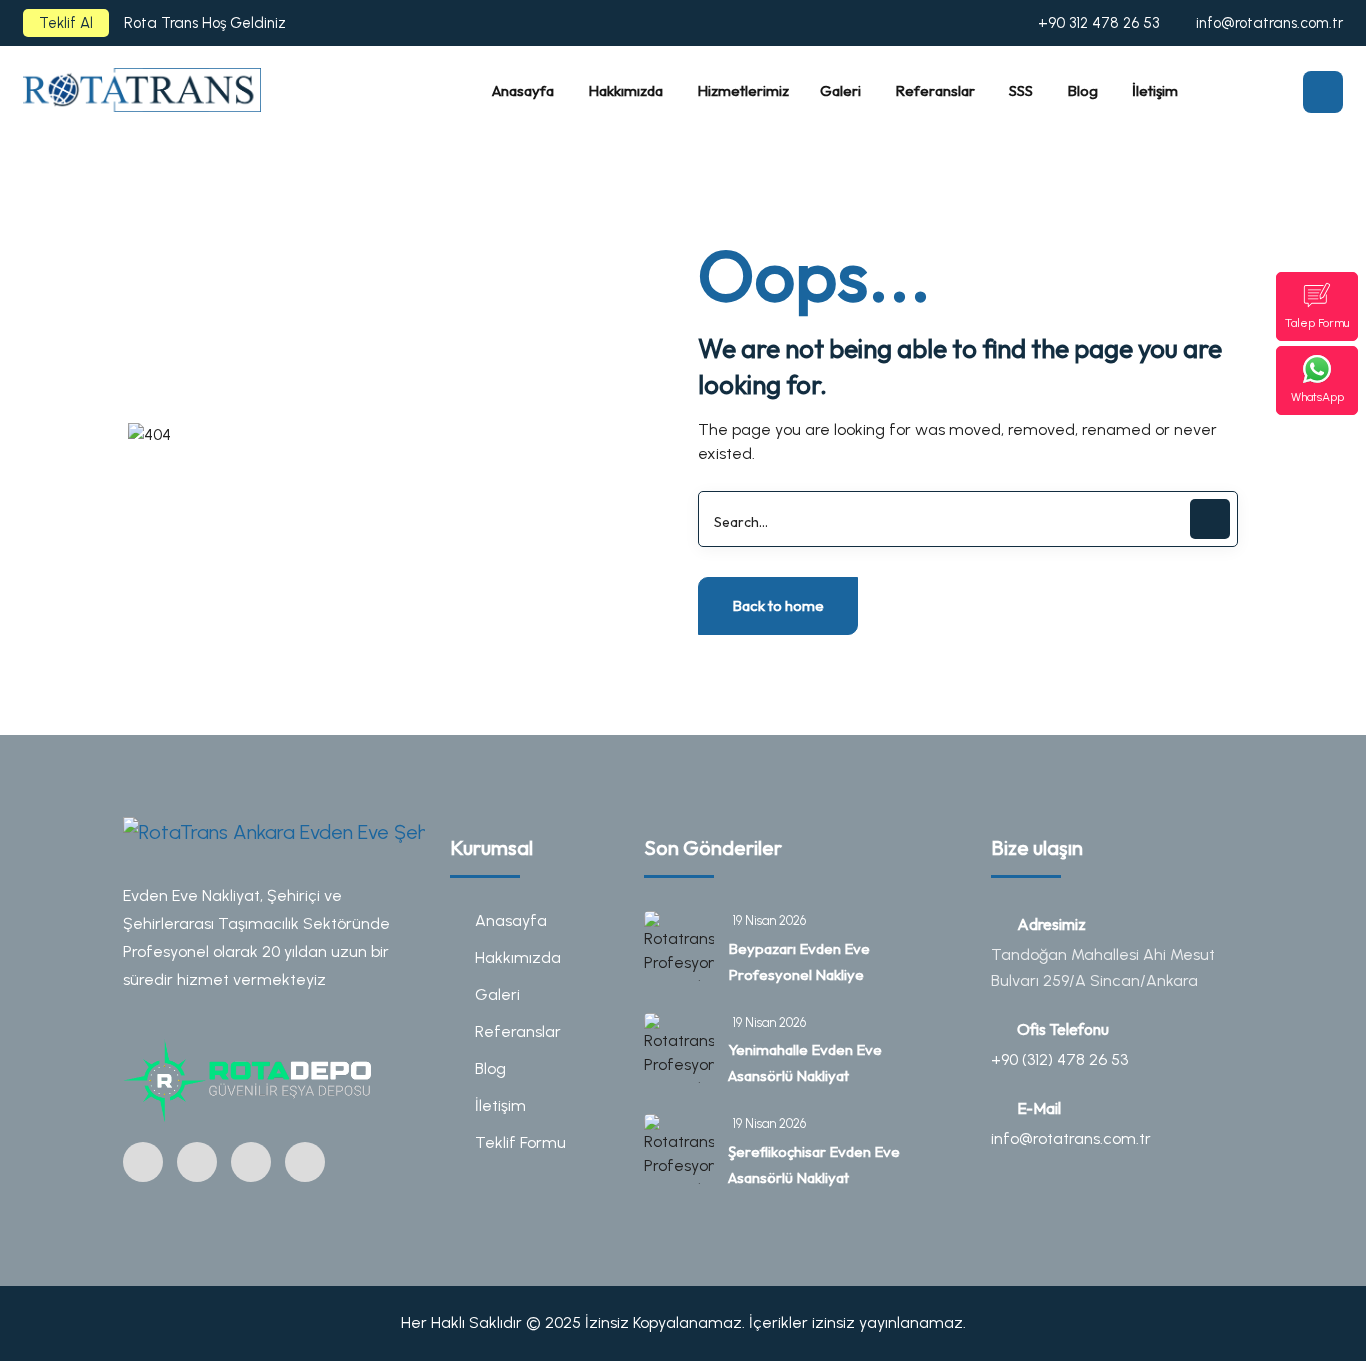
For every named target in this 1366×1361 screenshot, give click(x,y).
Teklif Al (66, 23)
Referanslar (518, 1031)
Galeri (497, 994)
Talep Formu (1317, 323)
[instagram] (143, 1162)
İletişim (500, 1105)
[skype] (305, 1162)
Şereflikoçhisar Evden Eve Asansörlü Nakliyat (814, 1164)
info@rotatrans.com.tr (1269, 23)
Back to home (778, 605)
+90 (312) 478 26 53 (1059, 1059)
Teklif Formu (520, 1142)
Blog (490, 1068)
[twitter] (251, 1162)
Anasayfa (511, 920)
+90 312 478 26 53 (1098, 23)
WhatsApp (1317, 397)
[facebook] (197, 1162)
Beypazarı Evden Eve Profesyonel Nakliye (799, 961)
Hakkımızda (518, 957)
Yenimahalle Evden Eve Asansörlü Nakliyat (805, 1062)
